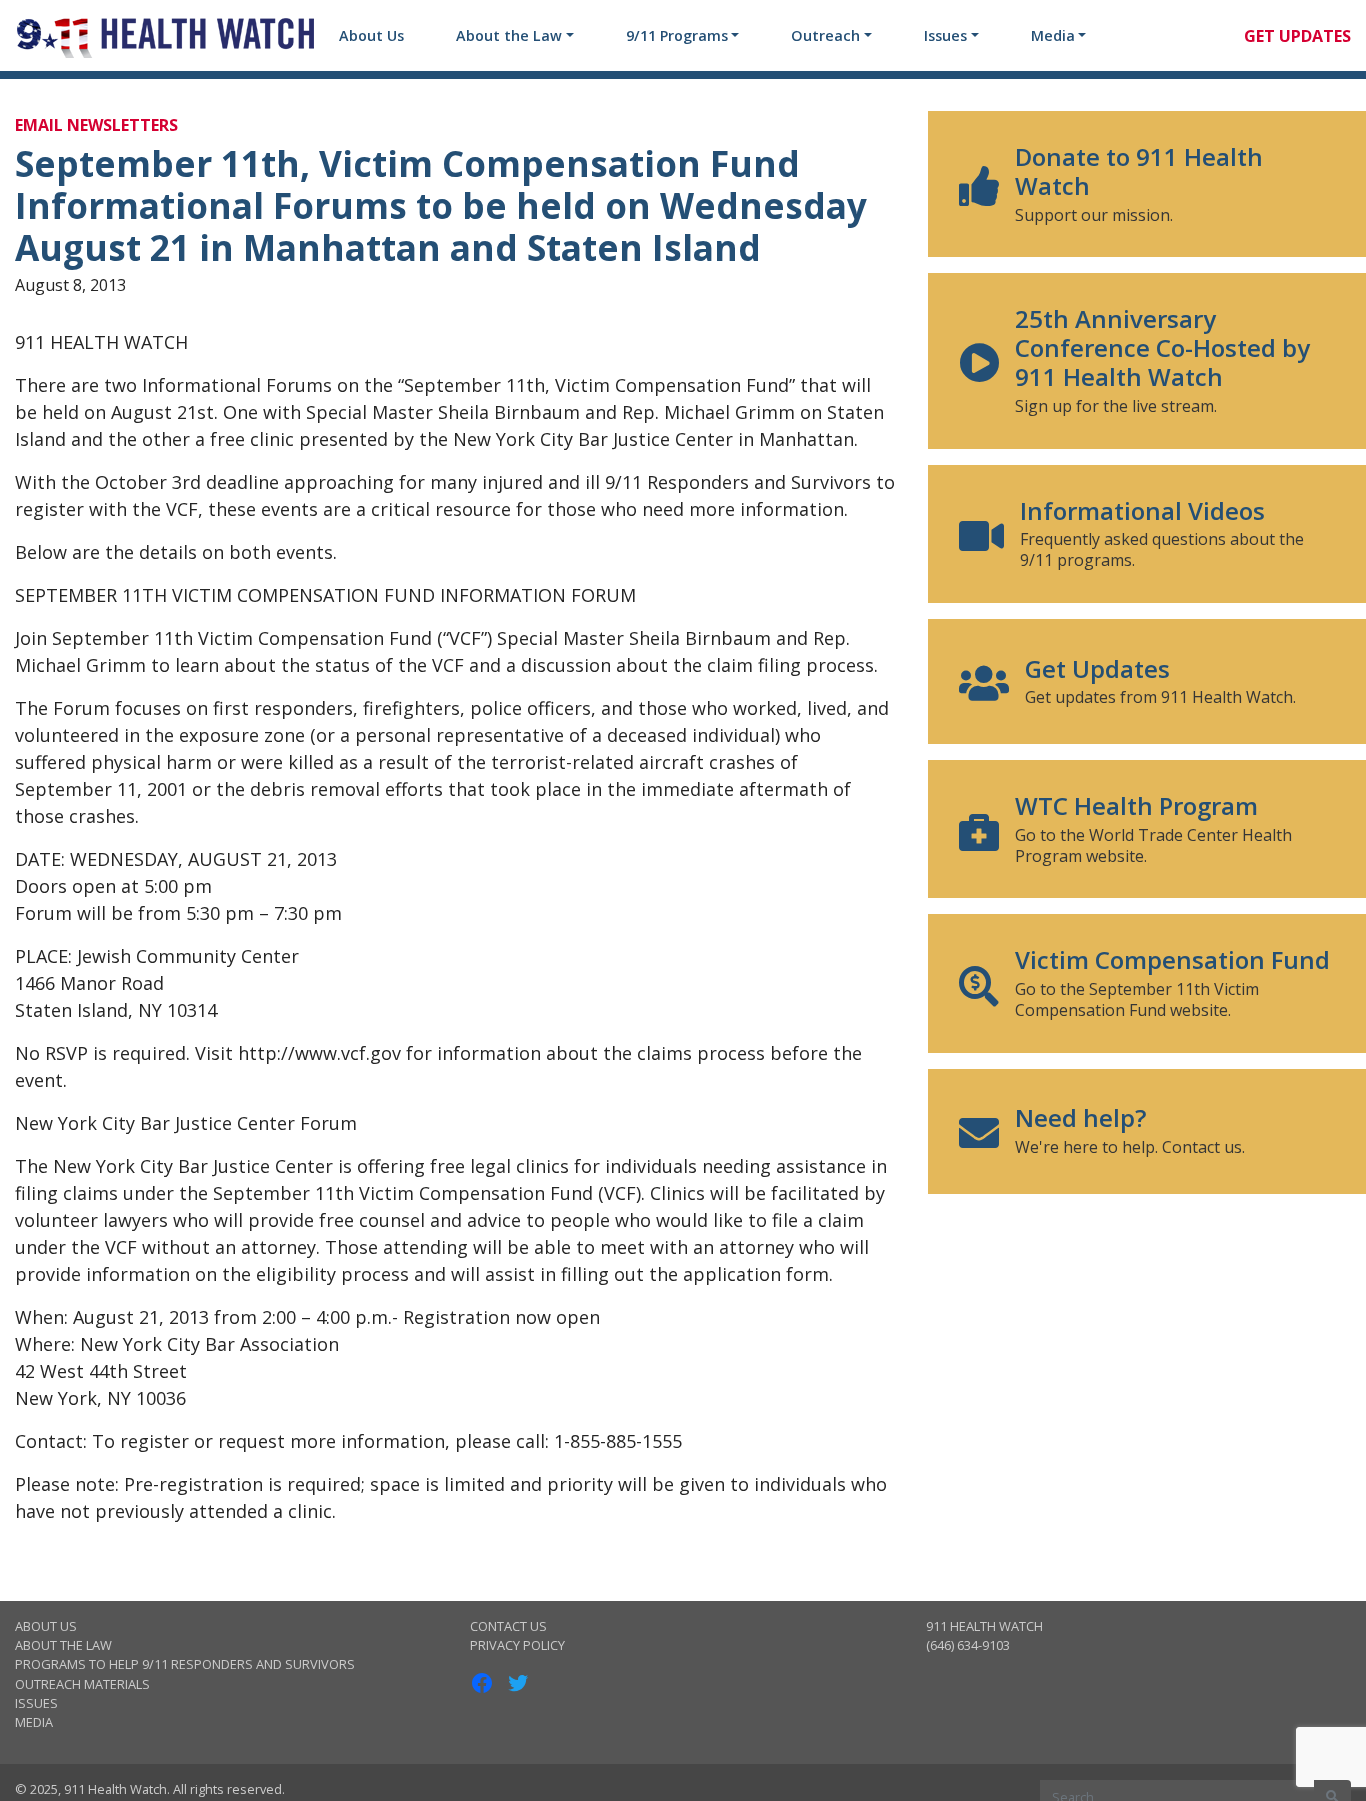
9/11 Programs (677, 35)
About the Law (509, 35)
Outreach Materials (82, 1684)
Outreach (825, 35)
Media (1053, 35)
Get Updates (1297, 36)
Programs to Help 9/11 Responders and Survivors (185, 1664)
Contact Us (508, 1626)
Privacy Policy (517, 1645)
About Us (371, 35)
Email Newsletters (96, 125)
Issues (945, 35)
